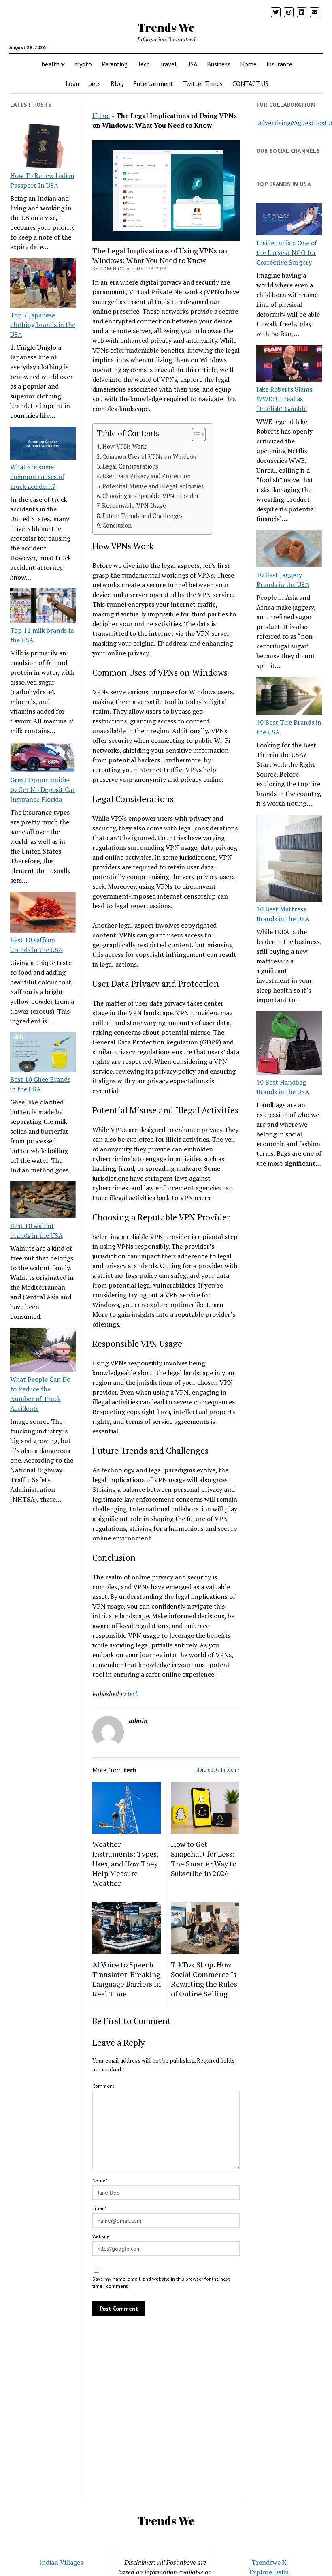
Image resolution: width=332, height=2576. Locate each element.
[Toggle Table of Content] (195, 434)
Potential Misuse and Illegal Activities (153, 486)
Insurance (279, 64)
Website (101, 2236)
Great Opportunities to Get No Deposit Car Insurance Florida (43, 789)
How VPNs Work (124, 446)
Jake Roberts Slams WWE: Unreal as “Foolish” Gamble (284, 399)
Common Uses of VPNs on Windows (150, 457)
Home (248, 64)
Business (219, 64)
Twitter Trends (203, 83)
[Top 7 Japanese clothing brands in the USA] (43, 284)
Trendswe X (269, 2562)
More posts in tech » (218, 1770)
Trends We (166, 27)
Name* (100, 2180)
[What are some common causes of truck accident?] (43, 444)
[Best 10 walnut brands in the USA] (43, 1201)
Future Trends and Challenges (143, 516)
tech (133, 1694)
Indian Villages (61, 2562)
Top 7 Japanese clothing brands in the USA (43, 325)
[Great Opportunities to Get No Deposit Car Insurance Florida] (43, 758)
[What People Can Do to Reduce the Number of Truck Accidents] (43, 1351)
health (51, 64)
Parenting (115, 64)
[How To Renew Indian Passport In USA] (43, 148)
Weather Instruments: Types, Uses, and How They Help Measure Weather (125, 1864)
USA (192, 64)
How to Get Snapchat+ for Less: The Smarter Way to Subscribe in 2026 (204, 1859)
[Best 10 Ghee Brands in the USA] (43, 1053)
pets (95, 83)
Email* (99, 2208)
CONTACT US (250, 83)
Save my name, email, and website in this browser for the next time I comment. (161, 2282)
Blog (117, 83)
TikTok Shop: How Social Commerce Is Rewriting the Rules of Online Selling (204, 1979)
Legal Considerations (130, 466)
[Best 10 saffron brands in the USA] (43, 913)
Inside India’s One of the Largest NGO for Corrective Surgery (287, 252)
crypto (83, 64)
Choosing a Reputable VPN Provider (151, 496)
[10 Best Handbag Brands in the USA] (289, 1044)
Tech (144, 64)
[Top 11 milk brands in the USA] (43, 607)
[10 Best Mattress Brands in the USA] (289, 859)
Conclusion (117, 525)
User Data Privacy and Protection (147, 476)
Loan (72, 83)
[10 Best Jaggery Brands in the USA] (289, 550)
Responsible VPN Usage (134, 506)
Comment (103, 2086)
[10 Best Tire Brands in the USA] (289, 697)
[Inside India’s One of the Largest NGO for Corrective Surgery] (289, 220)
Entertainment (153, 83)
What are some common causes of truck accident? (37, 477)
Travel (168, 64)
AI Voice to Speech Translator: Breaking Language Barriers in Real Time (127, 1979)
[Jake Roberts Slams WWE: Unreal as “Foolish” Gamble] (289, 365)
